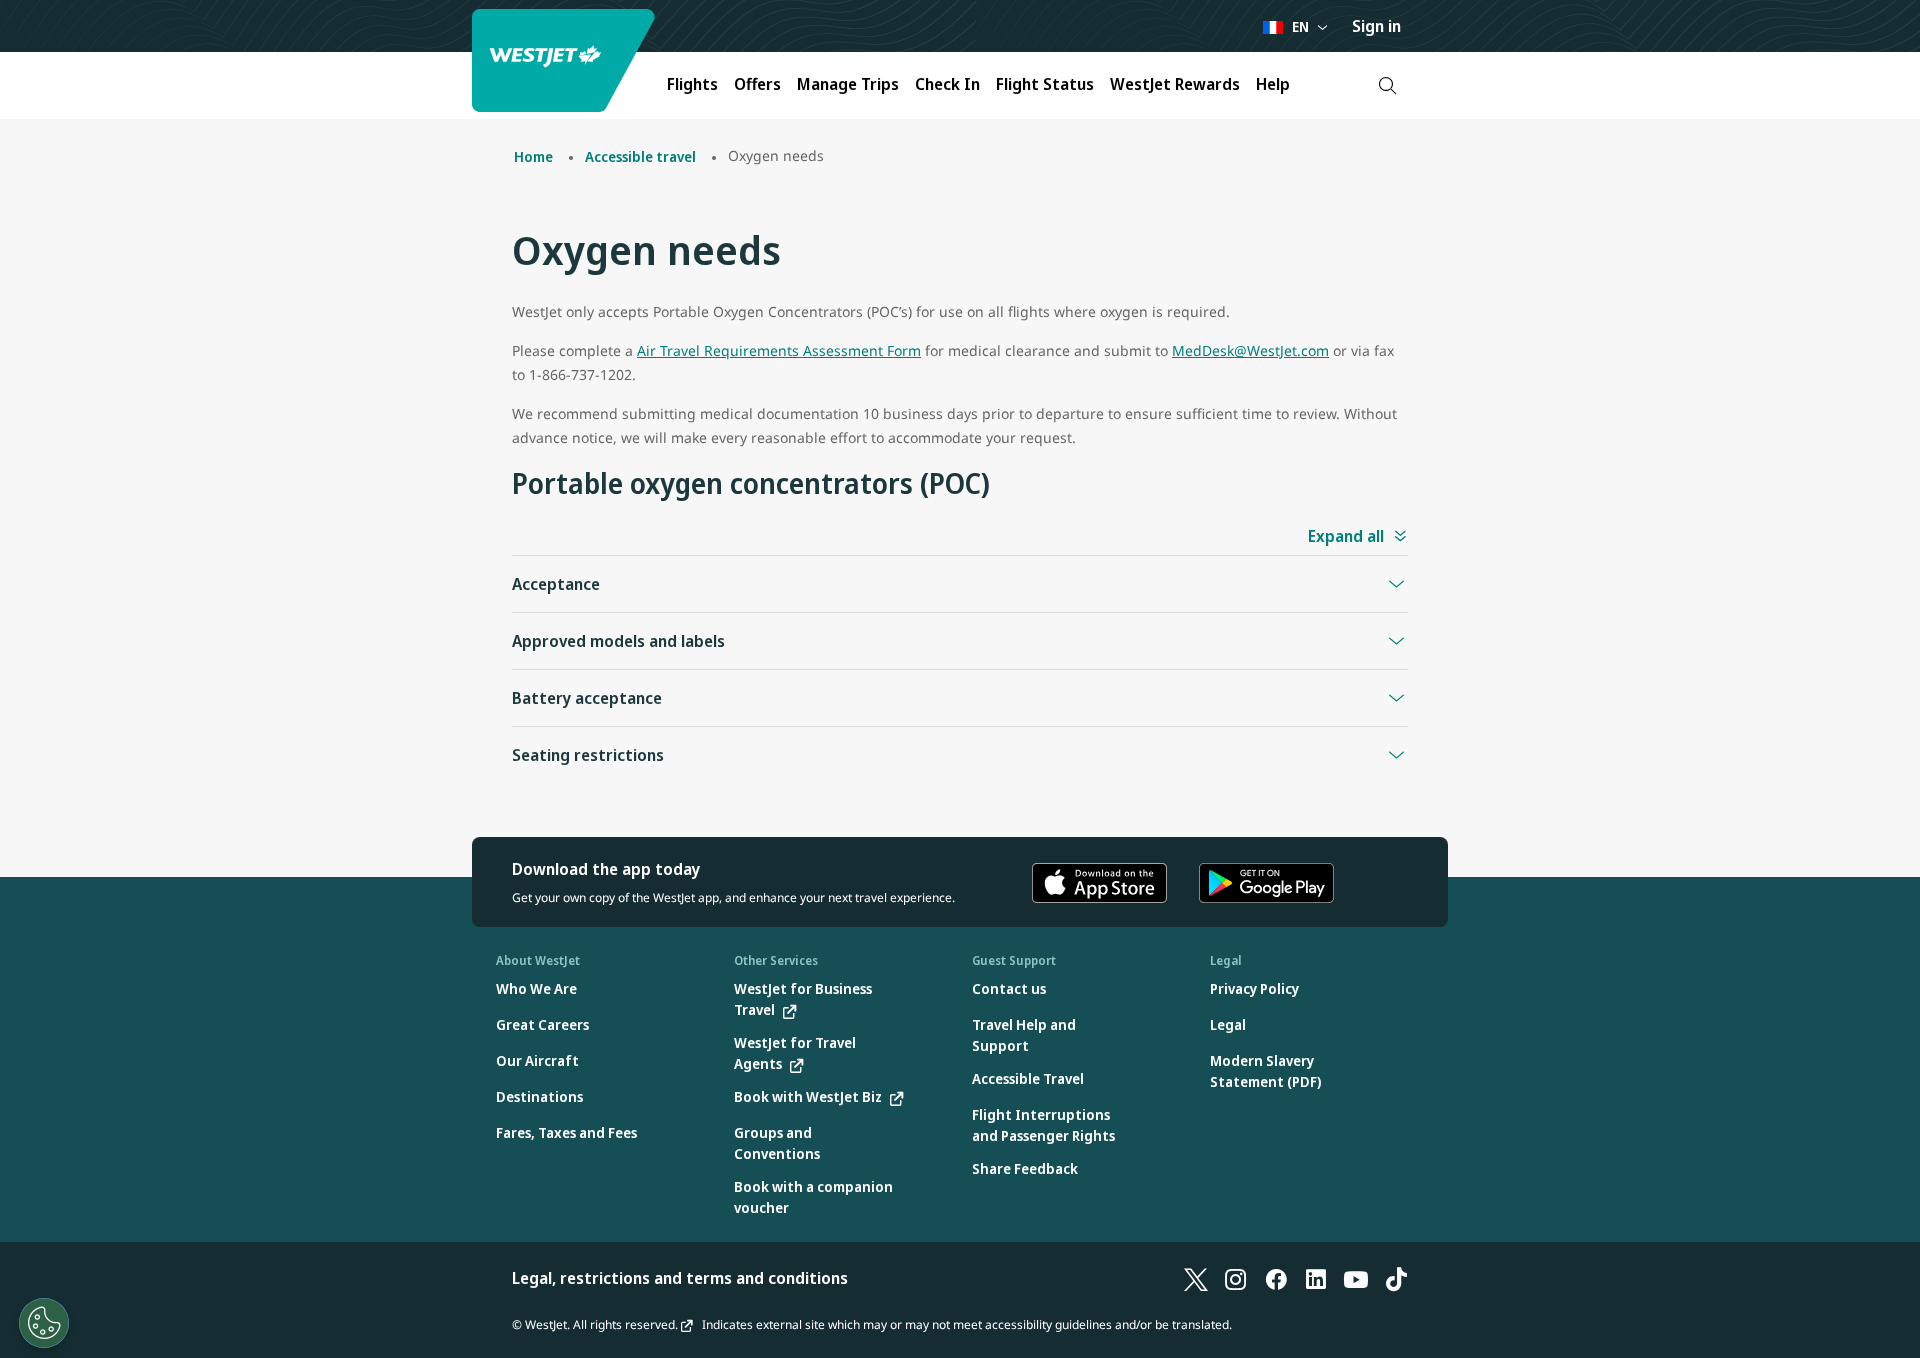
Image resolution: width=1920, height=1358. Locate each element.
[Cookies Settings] (44, 1323)
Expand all (1346, 536)
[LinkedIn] (1316, 1278)
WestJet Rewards (1175, 84)
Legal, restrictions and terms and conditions (680, 1278)
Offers (757, 84)
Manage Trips (848, 84)
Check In (947, 84)
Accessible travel (640, 156)
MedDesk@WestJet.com (1250, 350)
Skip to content (18, 38)
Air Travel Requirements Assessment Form (779, 350)
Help (1273, 84)
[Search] (1387, 85)
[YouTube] (1356, 1278)
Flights (692, 84)
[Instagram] (1236, 1278)
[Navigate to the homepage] (566, 60)
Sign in (1376, 26)
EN (1300, 26)
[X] (1196, 1278)
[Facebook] (1276, 1278)
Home (533, 156)
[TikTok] (1396, 1278)
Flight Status (1045, 84)
